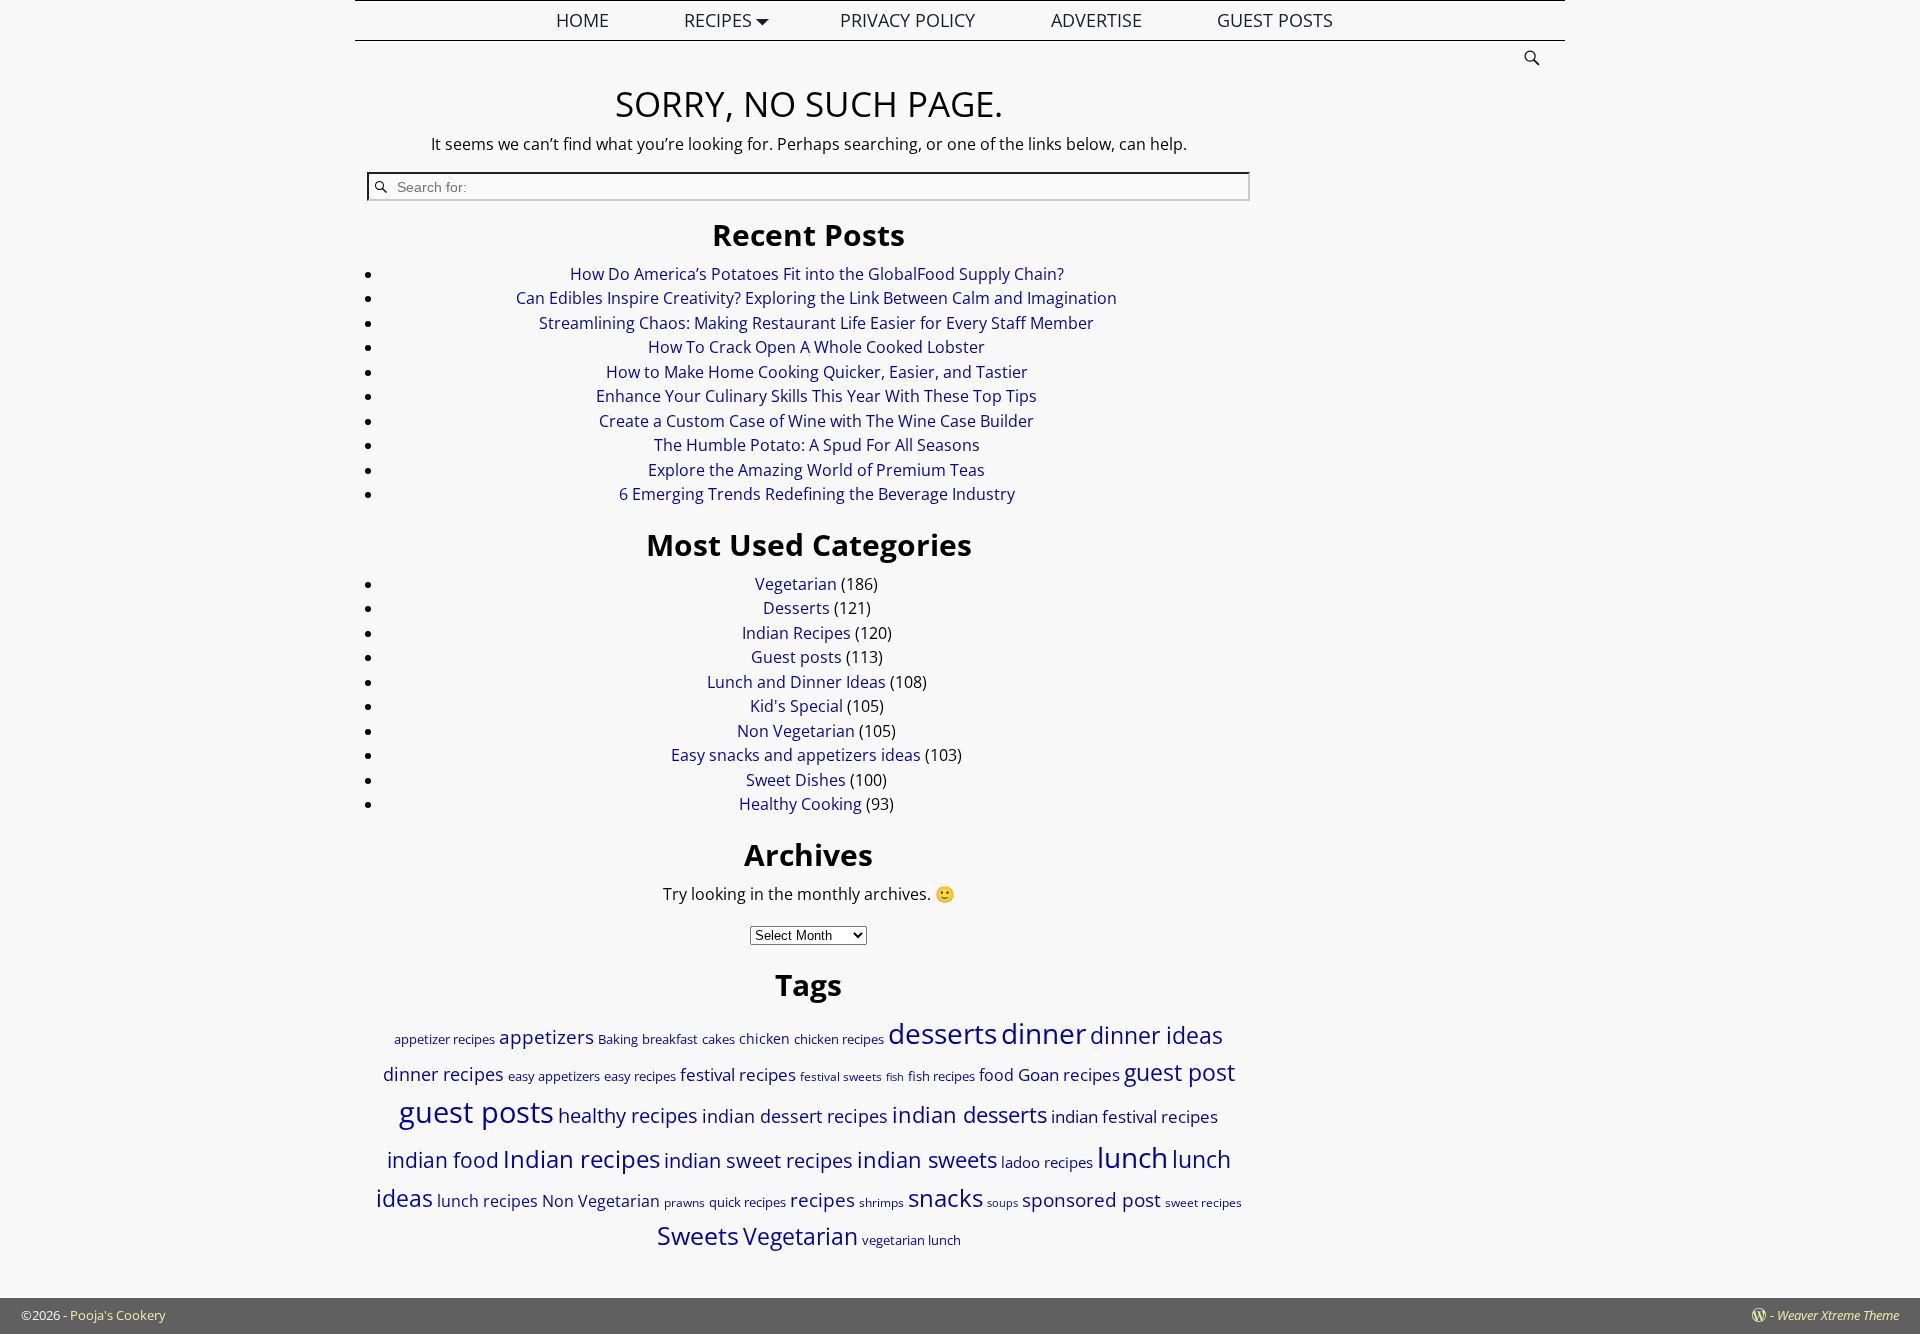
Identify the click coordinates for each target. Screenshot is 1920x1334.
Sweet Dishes (796, 780)
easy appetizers (554, 1076)
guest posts (476, 1112)
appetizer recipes (444, 1039)
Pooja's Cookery (118, 1315)
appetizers (546, 1037)
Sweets (698, 1235)
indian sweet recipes (758, 1160)
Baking (618, 1039)
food (996, 1075)
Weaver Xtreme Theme (1838, 1315)
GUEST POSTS (1275, 20)
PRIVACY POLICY (907, 20)
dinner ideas (1156, 1035)
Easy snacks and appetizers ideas (796, 755)
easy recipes (640, 1076)
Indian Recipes (796, 633)
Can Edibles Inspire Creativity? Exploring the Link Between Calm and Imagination (816, 298)
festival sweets (841, 1076)
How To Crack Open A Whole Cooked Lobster (816, 347)
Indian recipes (581, 1158)
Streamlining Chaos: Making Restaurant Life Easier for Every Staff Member (816, 323)
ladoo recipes (1047, 1162)
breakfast (670, 1039)
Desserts (796, 608)
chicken (764, 1038)
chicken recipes (839, 1039)
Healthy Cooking (800, 804)
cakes (718, 1039)
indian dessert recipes (795, 1115)
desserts (942, 1033)
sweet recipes (1203, 1202)
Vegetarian (796, 584)
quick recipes (747, 1202)
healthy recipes (628, 1115)
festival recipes (738, 1074)
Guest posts (796, 657)
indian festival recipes (1134, 1116)
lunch (1132, 1157)
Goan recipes (1069, 1074)
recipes (822, 1199)
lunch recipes (487, 1201)
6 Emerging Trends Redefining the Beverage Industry (817, 494)
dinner (1043, 1033)
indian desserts (969, 1114)
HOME (582, 20)
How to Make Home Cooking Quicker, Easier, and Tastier (817, 372)
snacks (945, 1197)
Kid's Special (796, 706)
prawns (684, 1202)
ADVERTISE (1096, 20)
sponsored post (1091, 1199)
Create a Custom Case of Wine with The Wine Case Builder (816, 421)
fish (895, 1077)
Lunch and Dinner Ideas (796, 682)
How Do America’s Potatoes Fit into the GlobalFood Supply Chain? (817, 274)
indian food (443, 1160)
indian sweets (927, 1159)
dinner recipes (443, 1073)
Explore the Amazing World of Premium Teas (816, 470)
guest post (1179, 1072)
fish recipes (941, 1076)
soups (1002, 1203)
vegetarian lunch (911, 1240)
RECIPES (718, 20)
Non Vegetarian (796, 731)
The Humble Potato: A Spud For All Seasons (817, 445)
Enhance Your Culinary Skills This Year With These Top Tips (816, 396)
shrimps (881, 1202)
